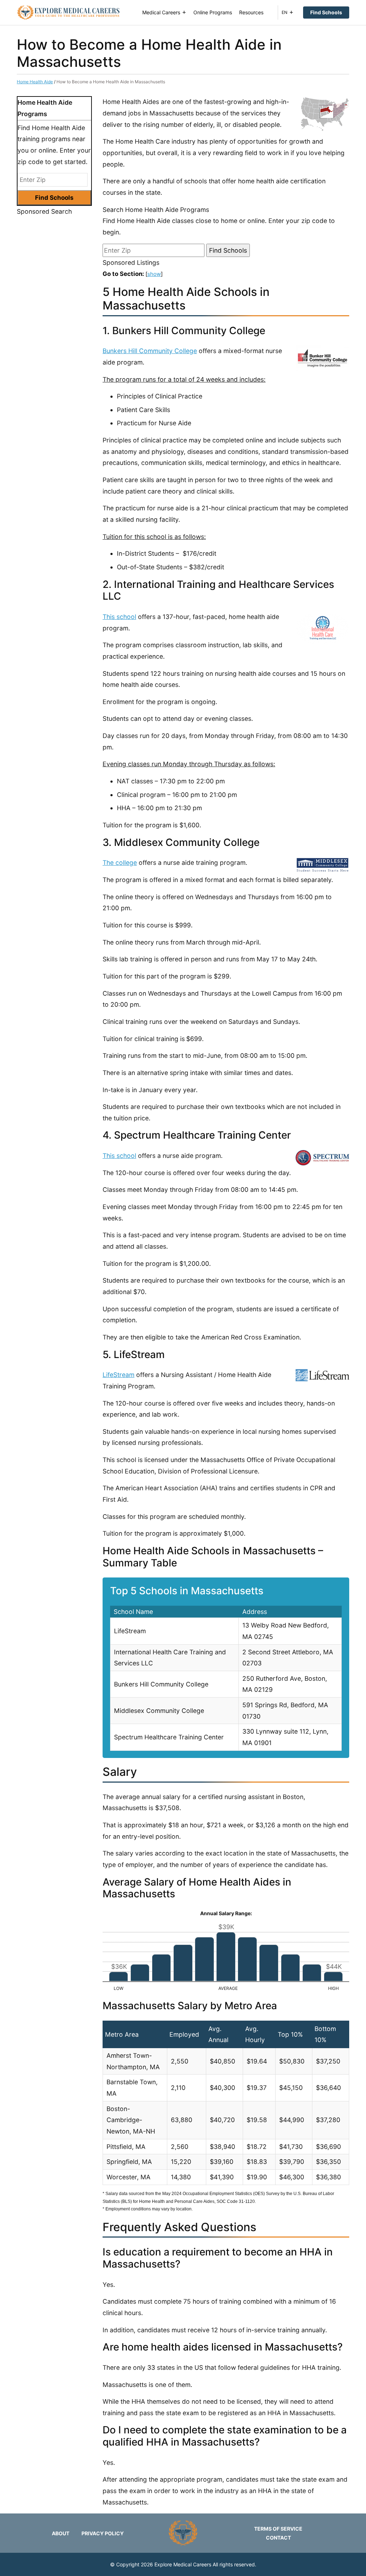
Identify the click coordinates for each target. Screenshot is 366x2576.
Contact (278, 2538)
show (154, 274)
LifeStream (118, 1375)
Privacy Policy (103, 2533)
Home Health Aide (35, 82)
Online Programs (213, 12)
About (61, 2533)
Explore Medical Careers (183, 2564)
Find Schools (326, 12)
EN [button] (285, 12)
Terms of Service (278, 2529)
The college (120, 863)
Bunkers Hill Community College (150, 351)
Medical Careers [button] (161, 12)
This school (119, 617)
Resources (251, 12)
